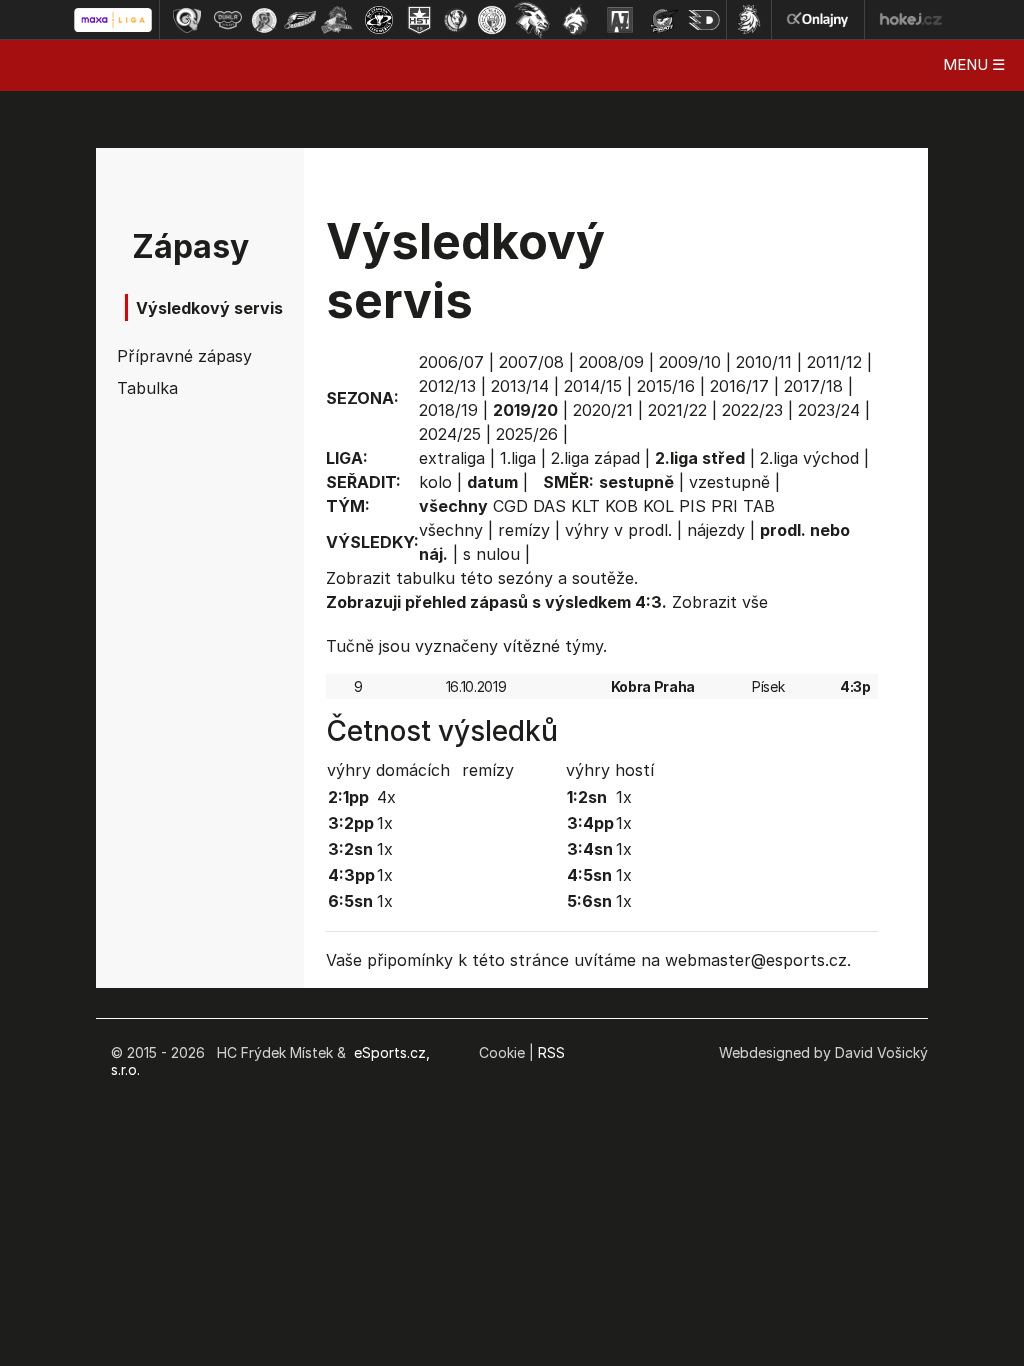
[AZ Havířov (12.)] (620, 20)
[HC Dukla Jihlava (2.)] (228, 20)
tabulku (425, 578)
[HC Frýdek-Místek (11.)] (576, 20)
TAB (759, 506)
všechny (451, 530)
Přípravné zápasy (174, 356)
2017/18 (813, 386)
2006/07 (451, 362)
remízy (524, 530)
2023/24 (829, 410)
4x (386, 797)
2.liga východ (809, 458)
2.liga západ (595, 458)
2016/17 (739, 386)
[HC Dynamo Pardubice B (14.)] (704, 20)
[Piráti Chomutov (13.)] (664, 20)
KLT (585, 506)
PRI (724, 506)
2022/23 (752, 410)
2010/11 (764, 362)
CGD (510, 506)
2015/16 (666, 386)
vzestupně (729, 482)
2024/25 (450, 434)
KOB (621, 506)
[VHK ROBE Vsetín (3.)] (264, 20)
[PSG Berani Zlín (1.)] (187, 20)
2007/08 (531, 362)
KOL (658, 506)
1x (385, 823)
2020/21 (603, 410)
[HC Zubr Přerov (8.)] (456, 20)
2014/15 (593, 386)
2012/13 (447, 386)
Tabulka (147, 388)
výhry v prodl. (618, 530)
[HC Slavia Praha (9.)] (492, 20)
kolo (435, 482)
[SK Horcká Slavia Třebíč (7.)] (419, 20)
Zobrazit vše (720, 602)
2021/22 (677, 410)
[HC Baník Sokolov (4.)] (300, 20)
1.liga (518, 458)
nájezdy (716, 530)
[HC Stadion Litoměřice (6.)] (379, 20)
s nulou (491, 554)
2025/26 (527, 434)
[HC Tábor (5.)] (337, 20)
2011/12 (834, 362)
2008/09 (611, 362)
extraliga (452, 458)
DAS (549, 506)
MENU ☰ (974, 64)
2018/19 (448, 410)
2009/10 (690, 362)
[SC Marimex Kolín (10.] (532, 20)
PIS (692, 506)
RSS (551, 1052)
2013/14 (520, 386)
